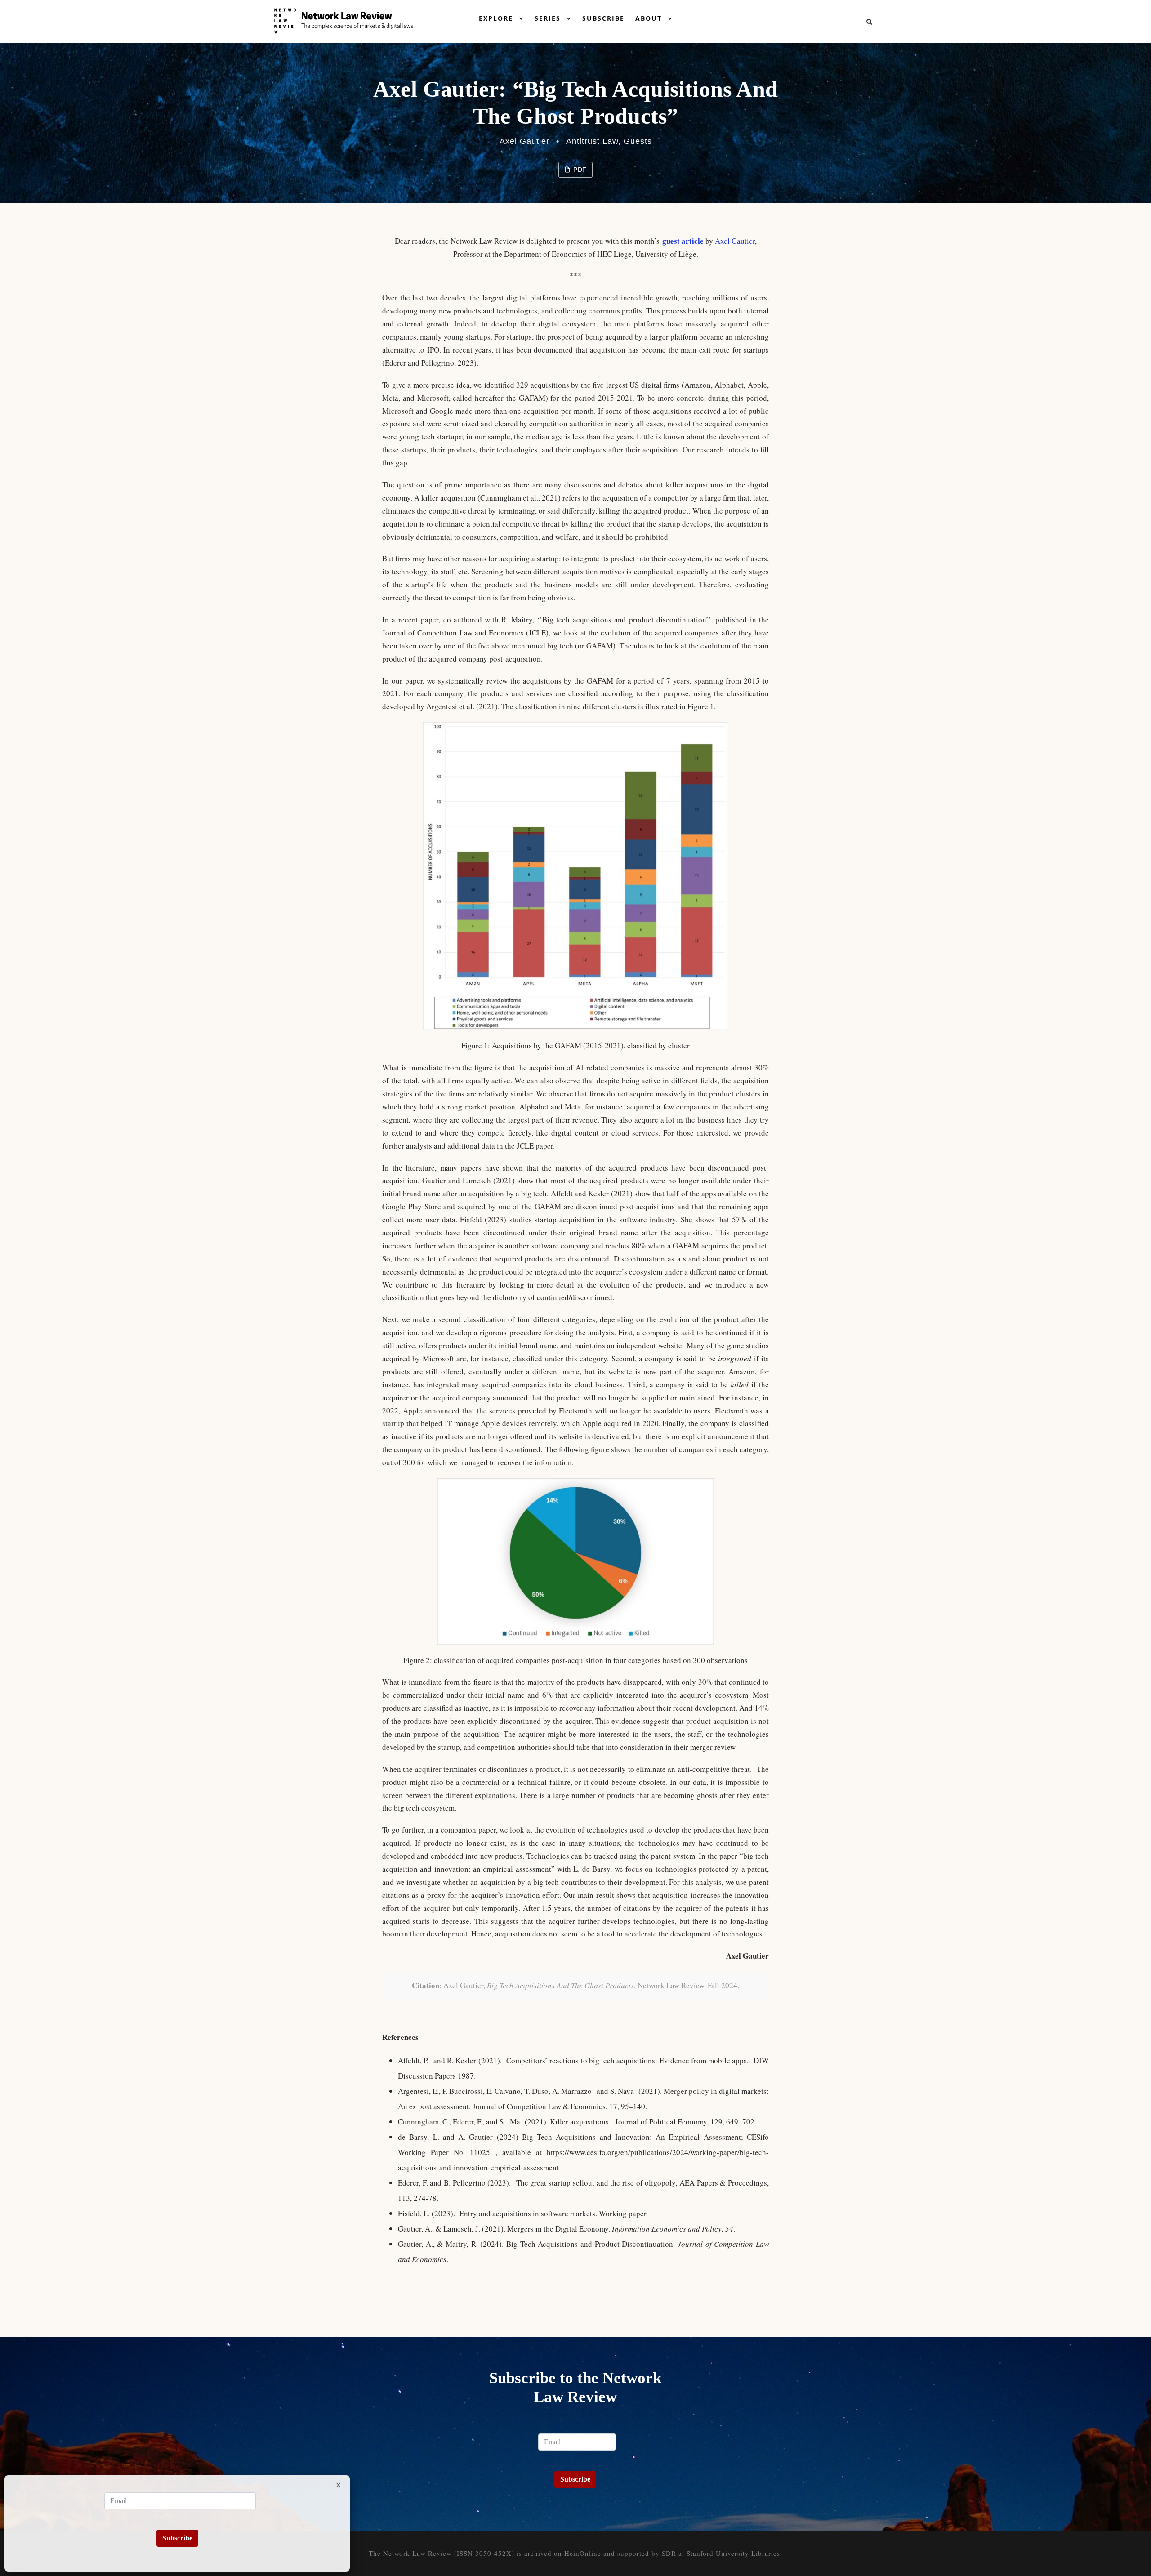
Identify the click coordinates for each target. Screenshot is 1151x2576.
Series (548, 18)
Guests (638, 141)
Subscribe (603, 18)
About (649, 18)
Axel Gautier (524, 141)
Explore (496, 18)
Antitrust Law (592, 141)
